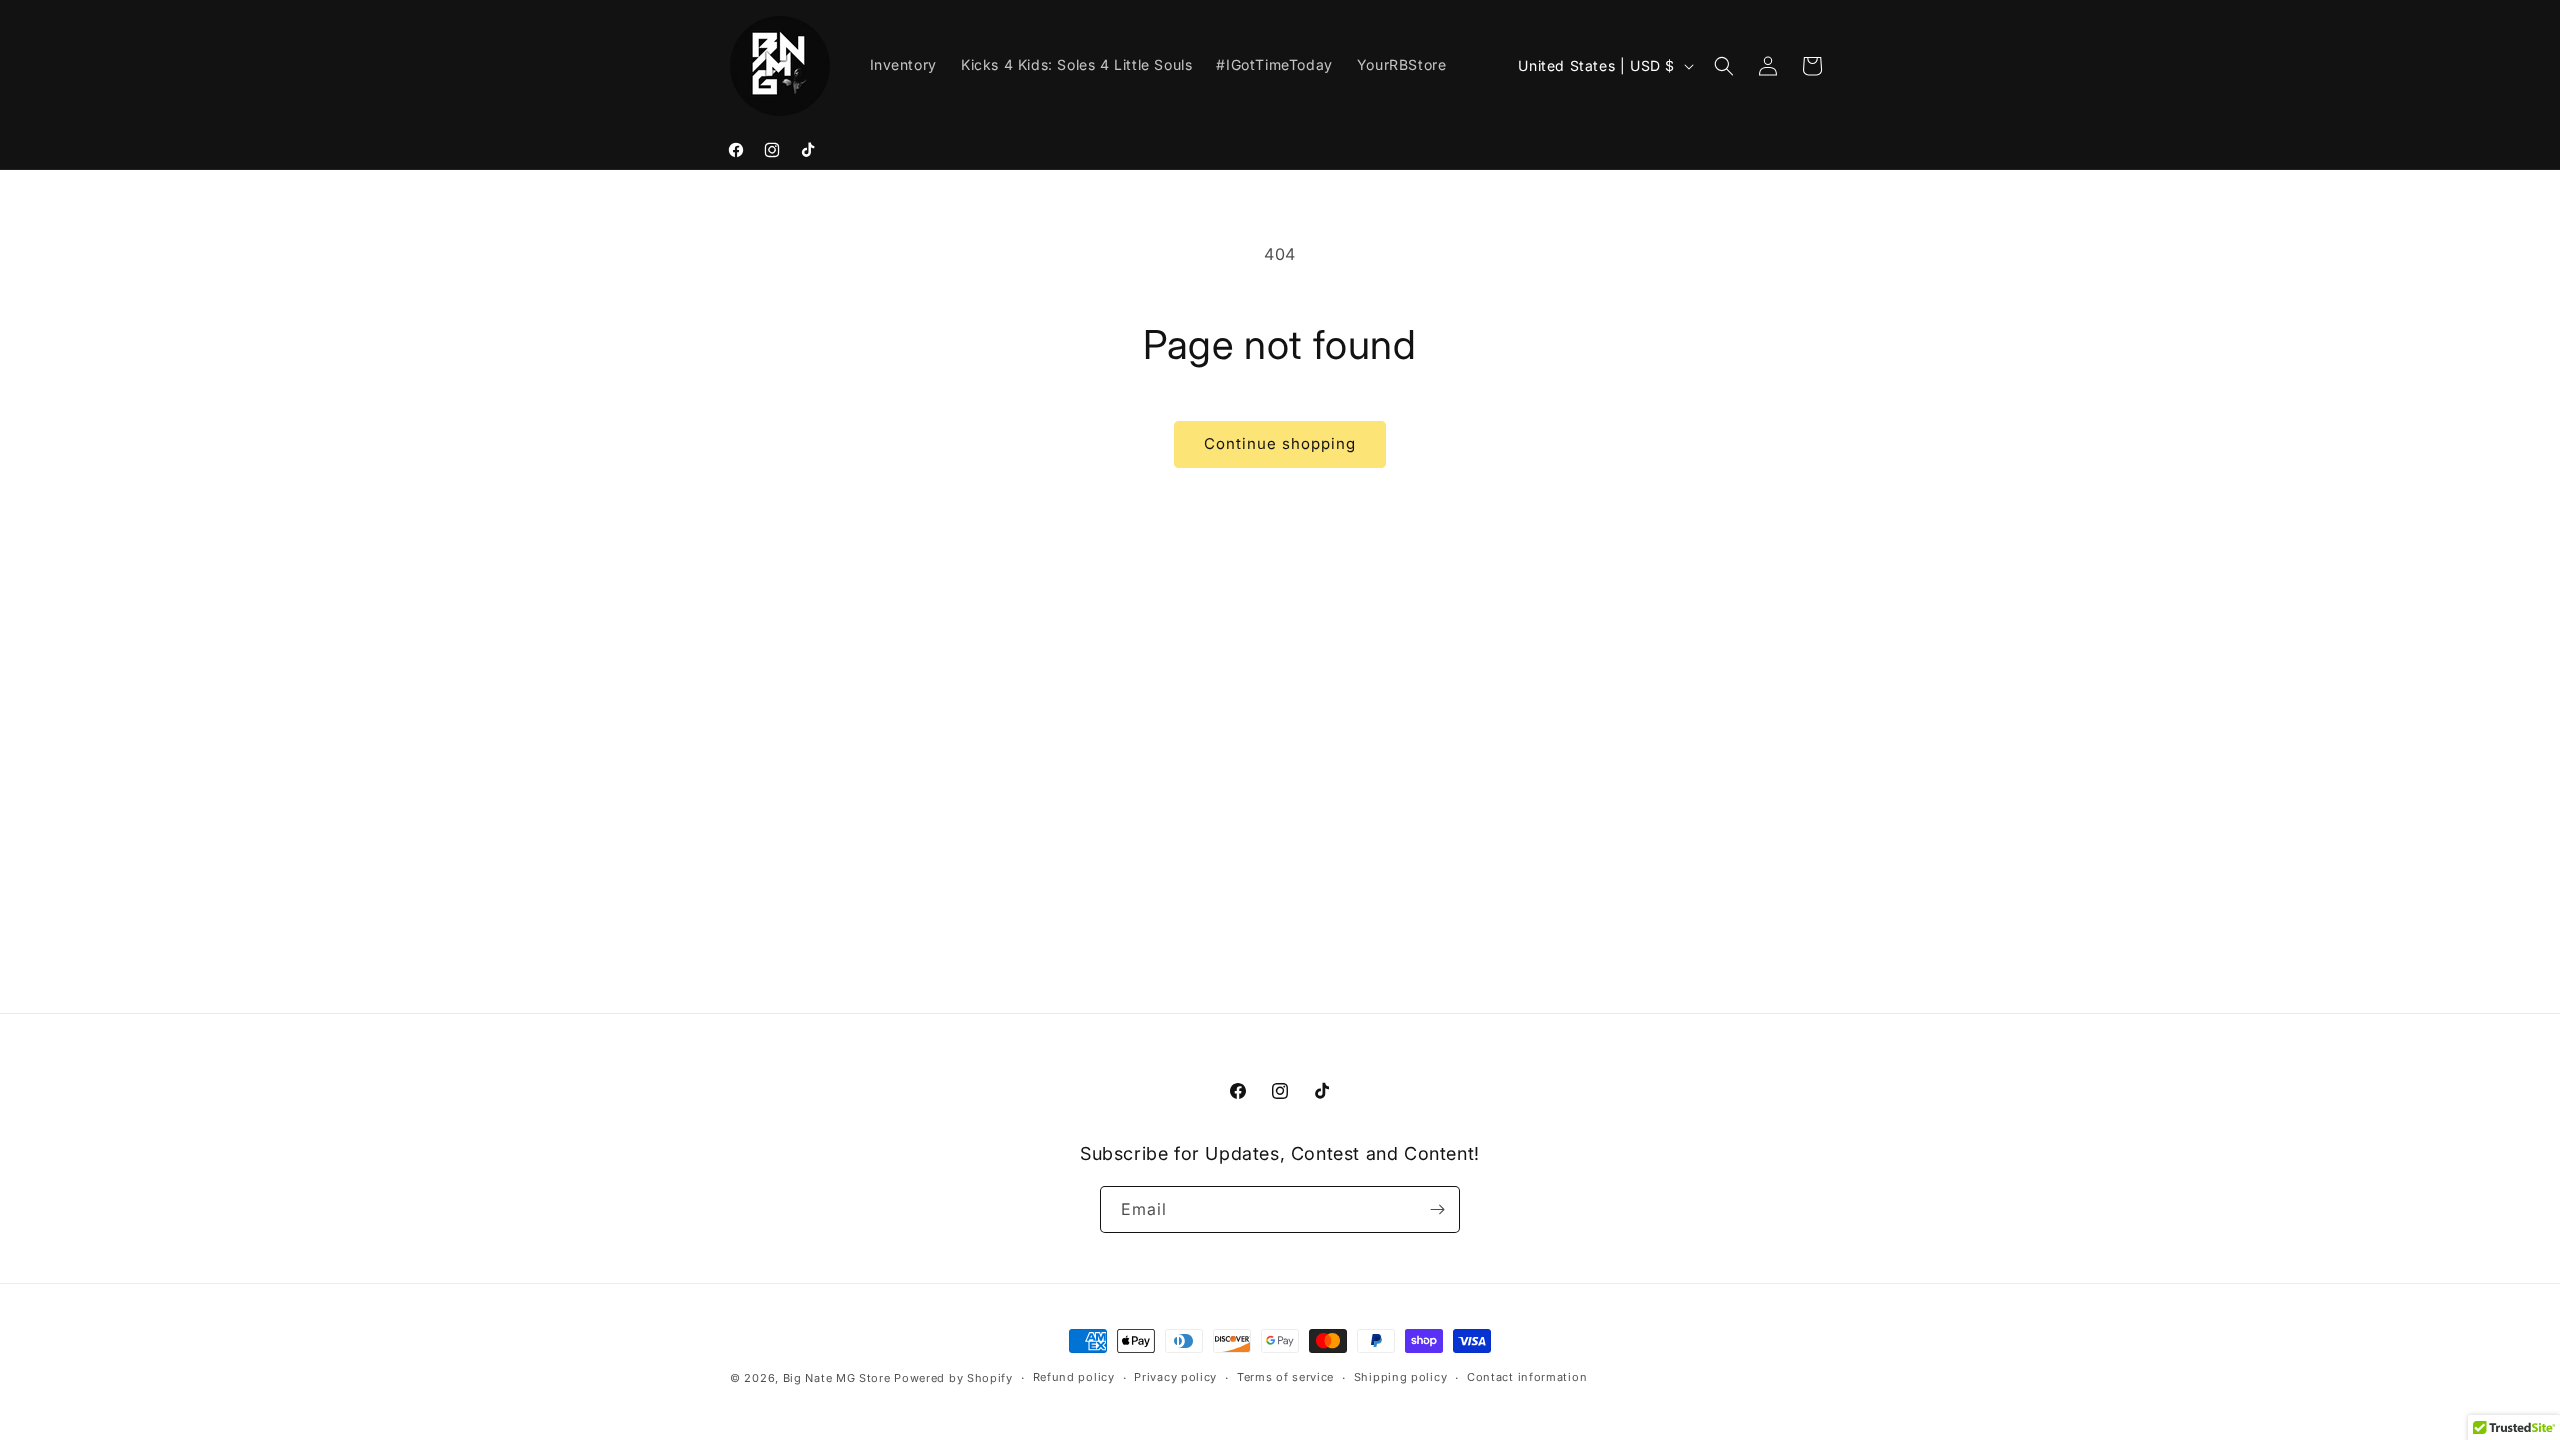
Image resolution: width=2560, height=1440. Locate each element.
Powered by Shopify (953, 1378)
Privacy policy (1175, 1377)
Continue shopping (1280, 443)
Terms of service (1285, 1377)
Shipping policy (1401, 1377)
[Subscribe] (1437, 1209)
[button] (1724, 66)
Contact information (1527, 1377)
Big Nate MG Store (837, 1378)
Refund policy (1074, 1377)
